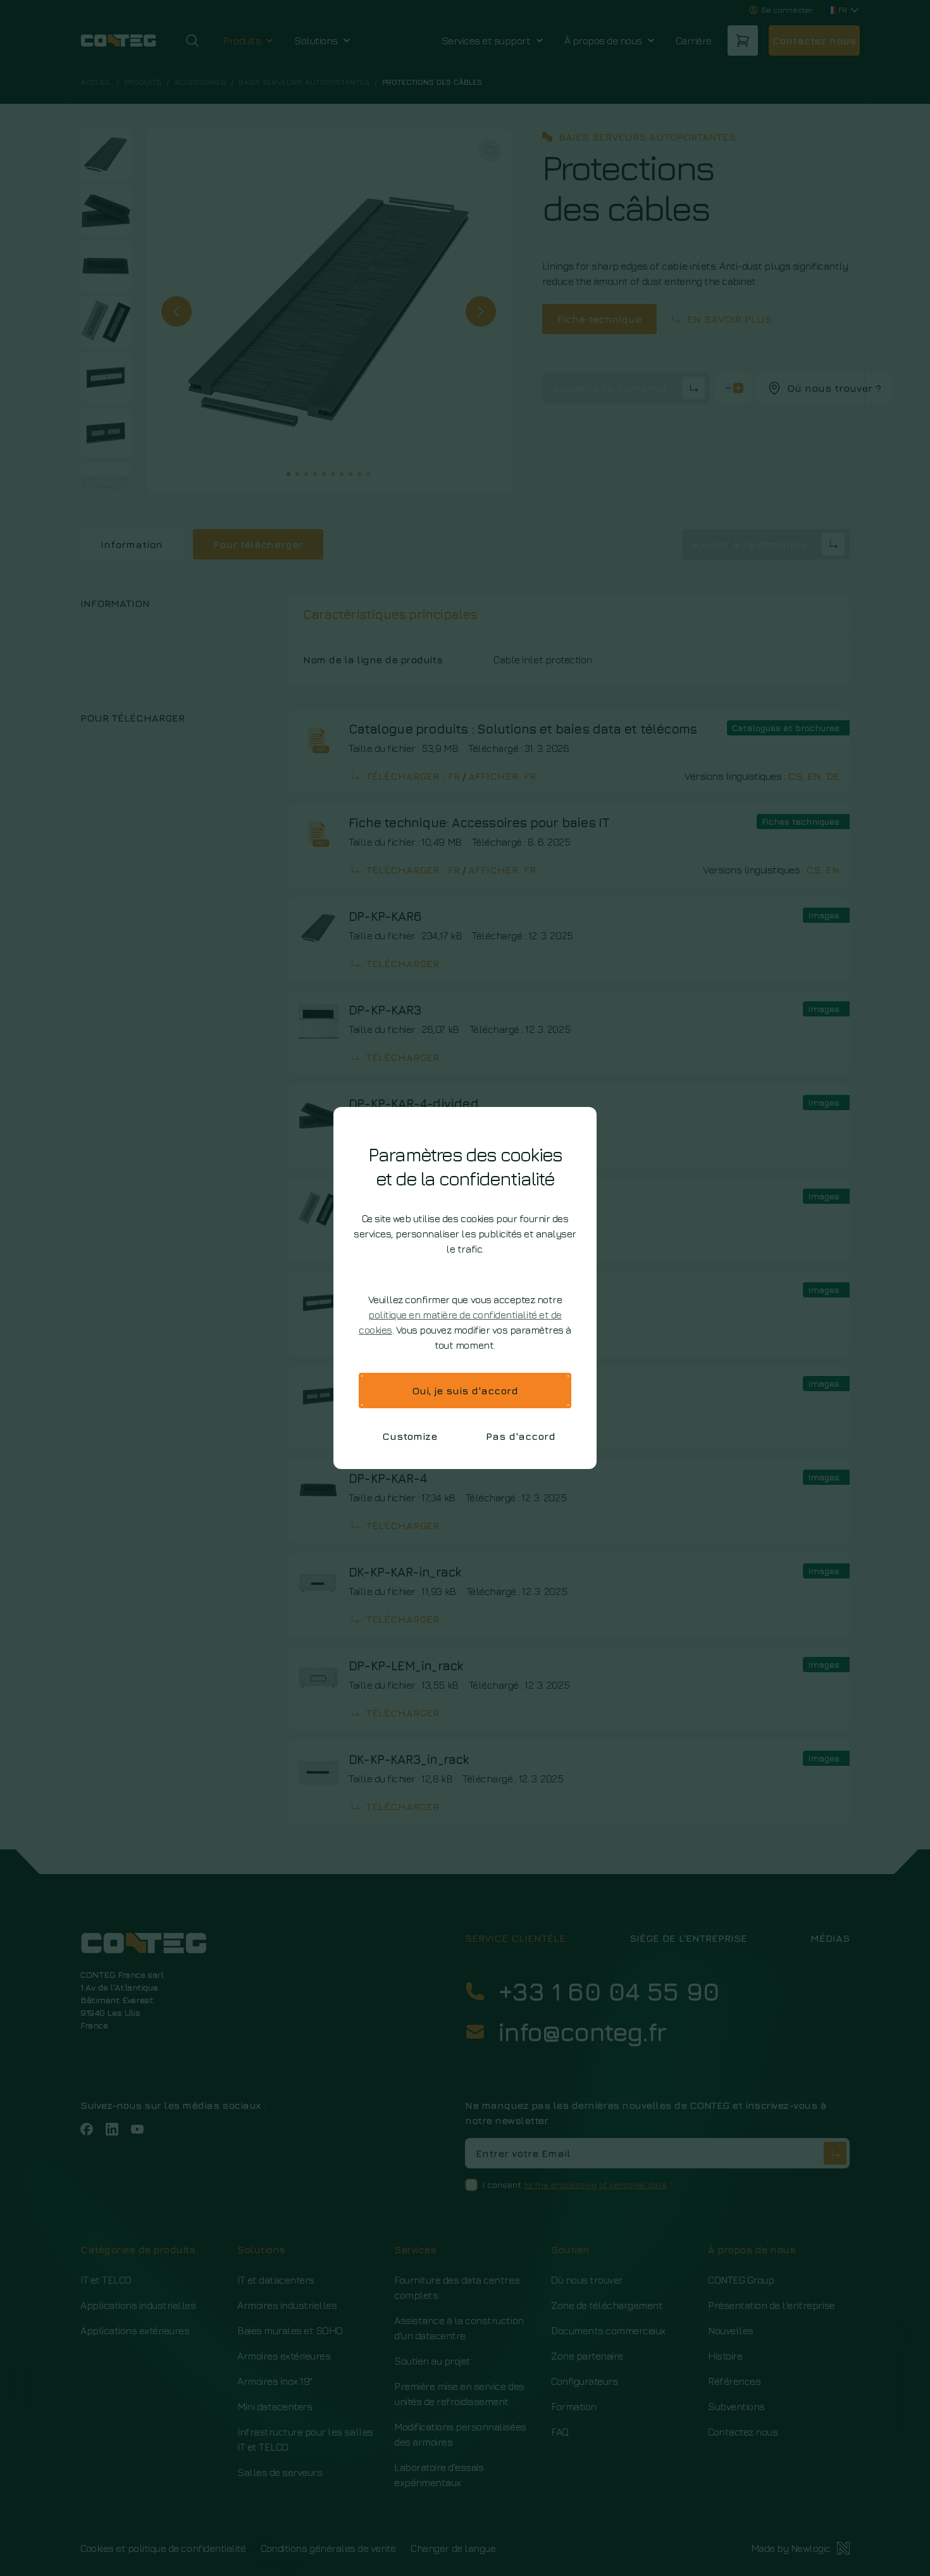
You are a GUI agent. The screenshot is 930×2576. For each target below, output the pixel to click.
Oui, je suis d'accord (465, 1391)
